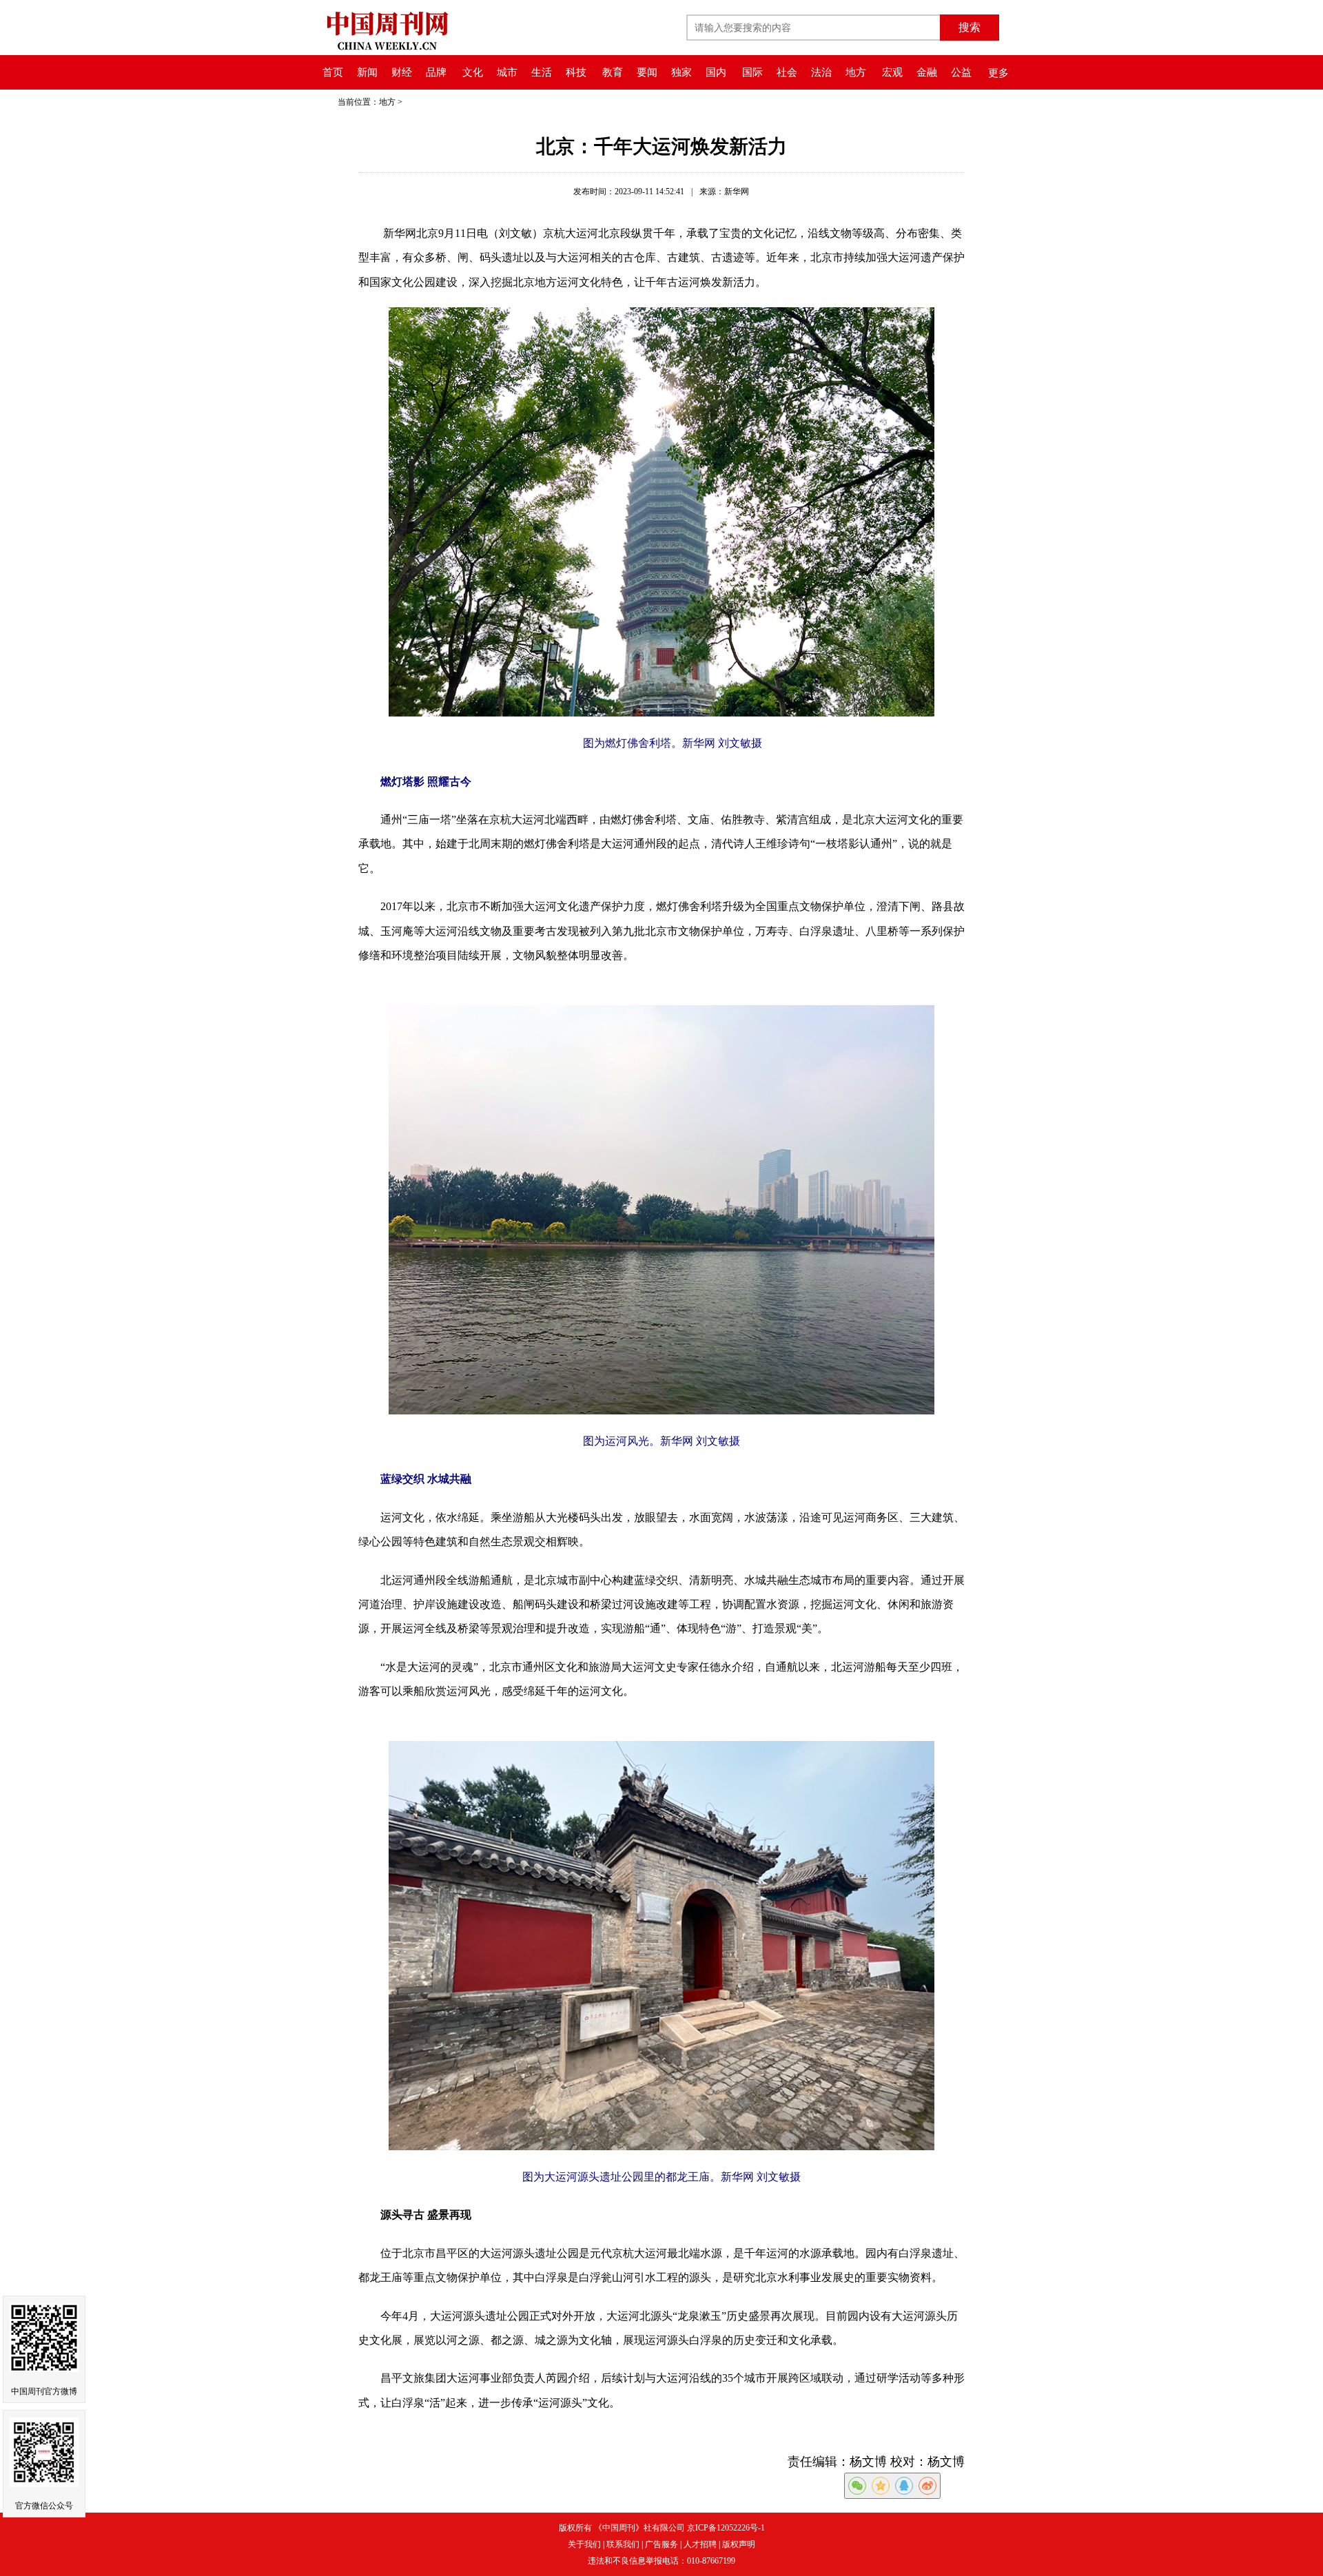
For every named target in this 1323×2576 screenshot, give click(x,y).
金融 (927, 72)
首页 (333, 72)
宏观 (892, 72)
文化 (473, 72)
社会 (787, 72)
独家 (681, 72)
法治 (821, 72)
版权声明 (739, 2544)
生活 (542, 72)
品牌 (436, 72)
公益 (961, 72)
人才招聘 (700, 2544)
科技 (576, 72)
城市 (507, 72)
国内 (716, 72)
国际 (752, 72)
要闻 (647, 72)
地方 (856, 72)
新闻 (367, 72)
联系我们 (623, 2544)
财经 (402, 72)
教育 (613, 72)
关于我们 (584, 2544)
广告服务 (661, 2544)
